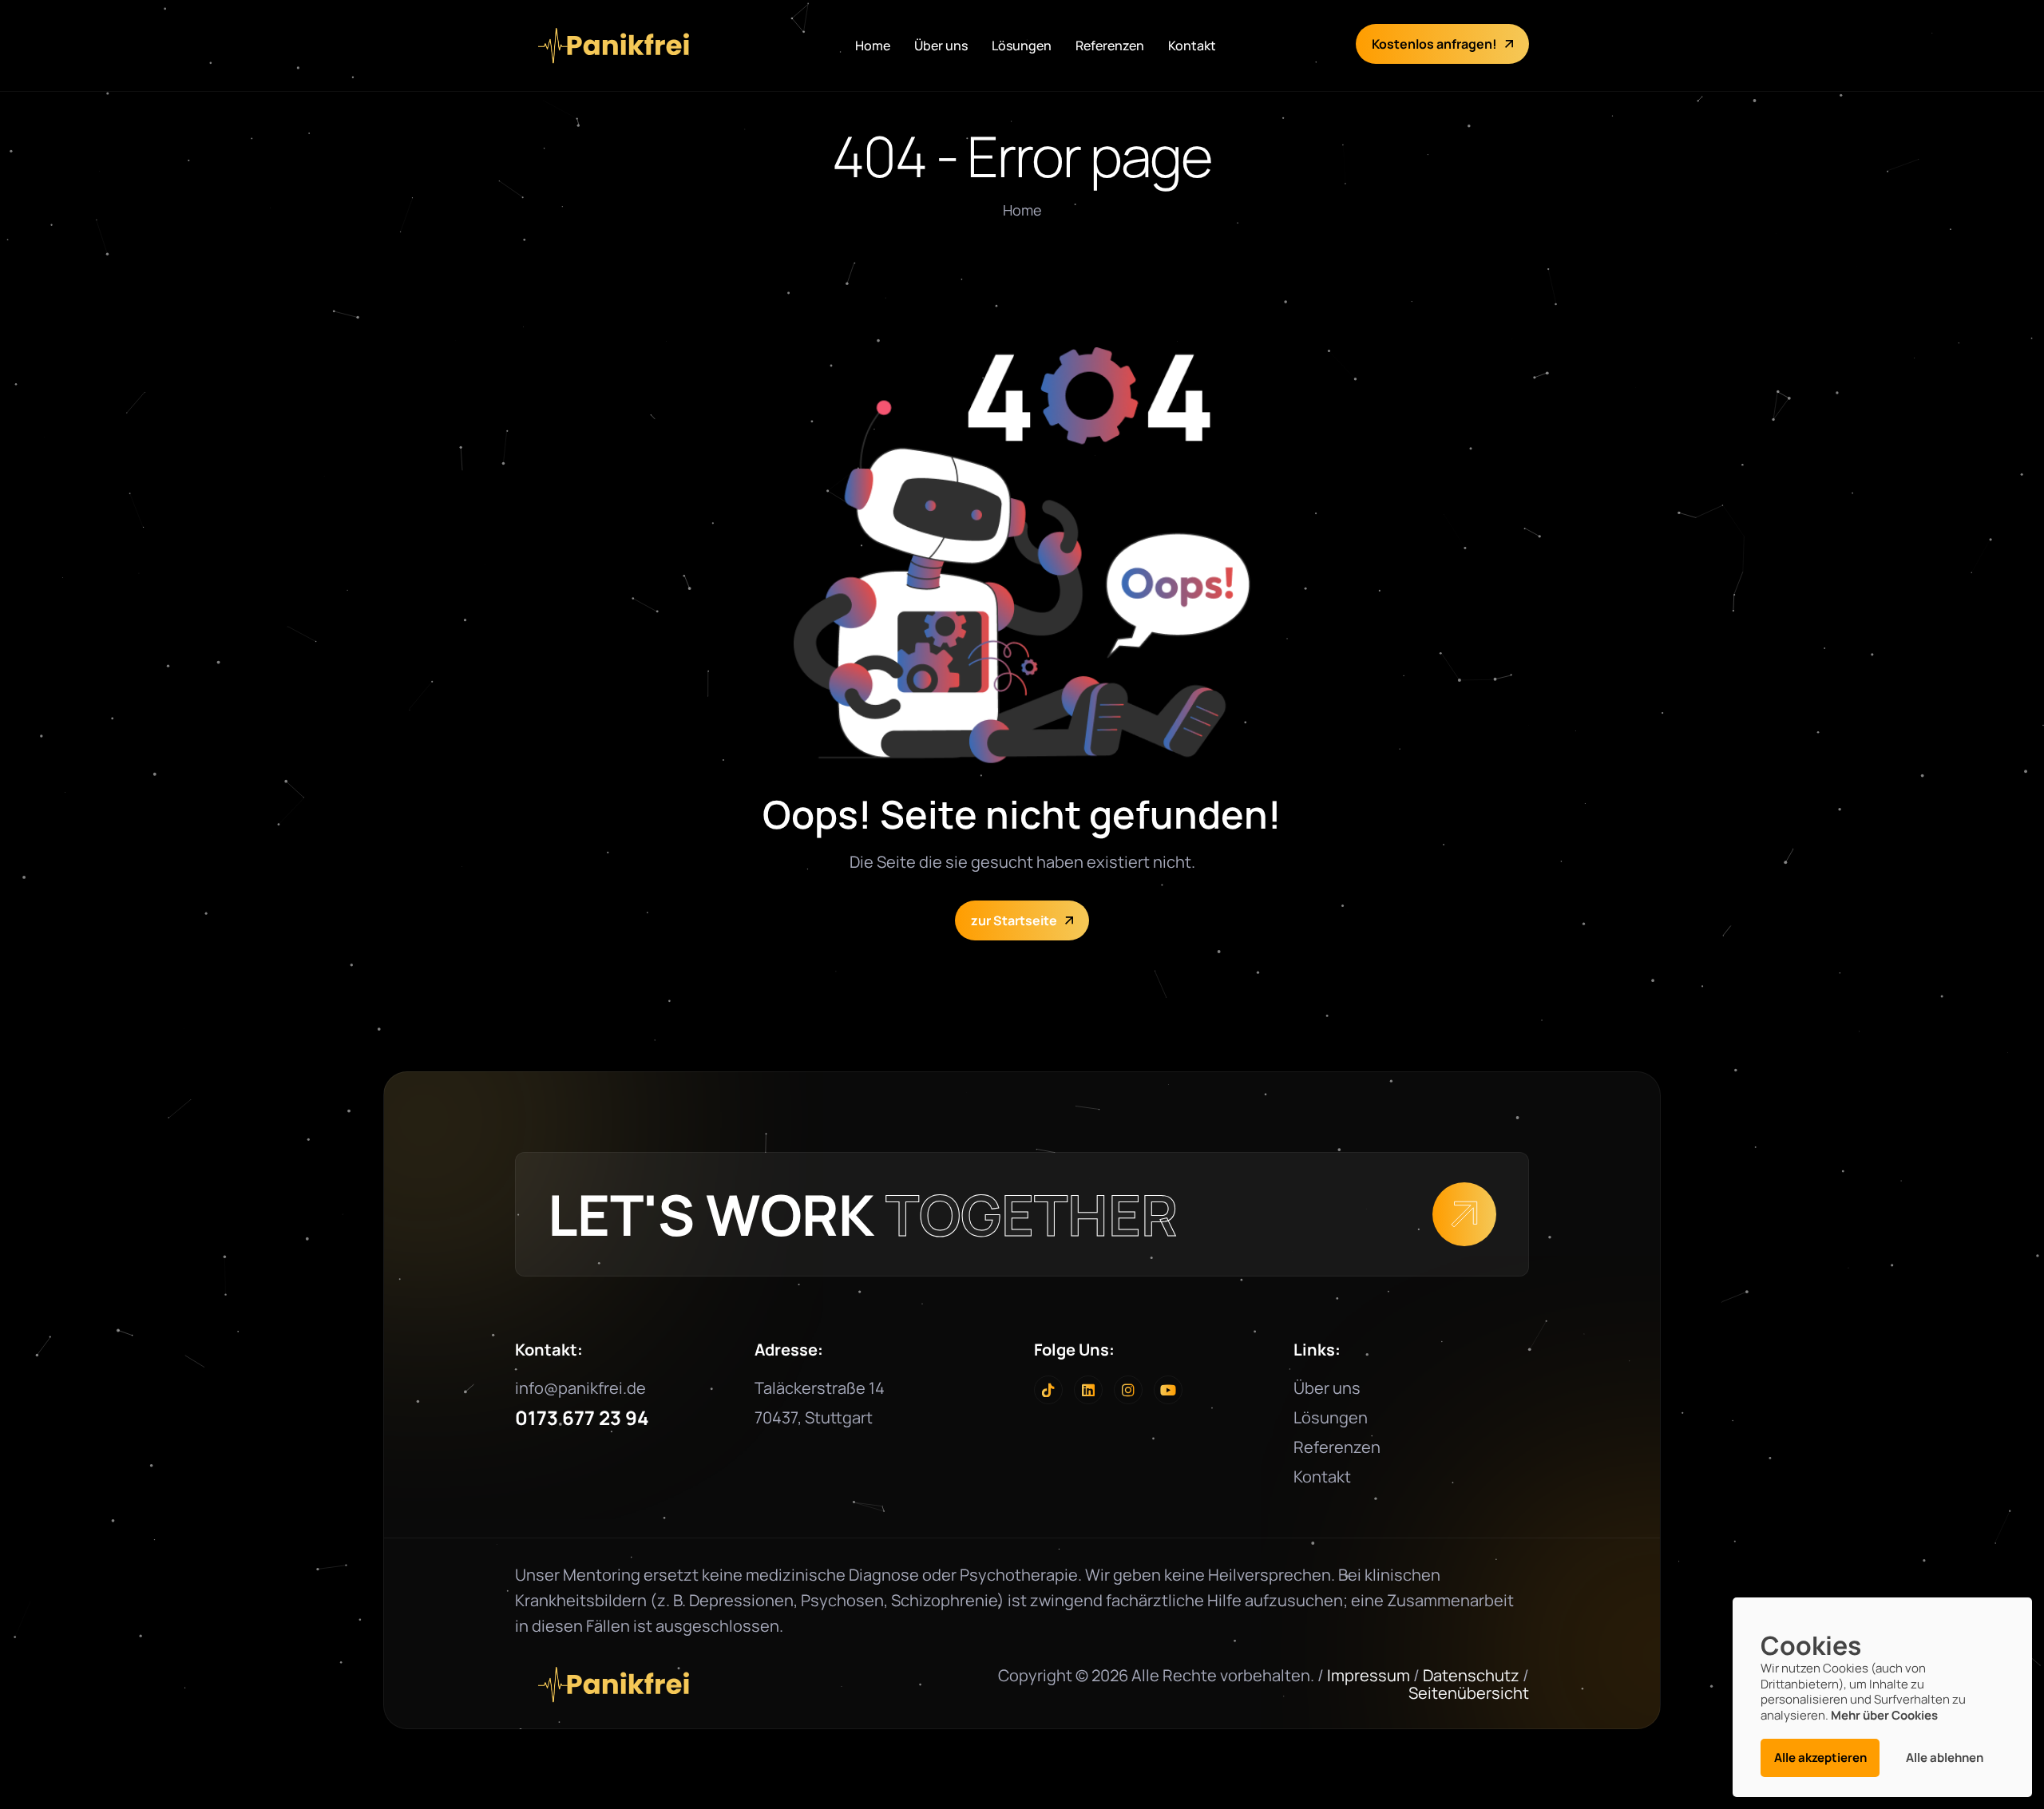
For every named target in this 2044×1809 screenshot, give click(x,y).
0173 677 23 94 (582, 1417)
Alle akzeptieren (1820, 1758)
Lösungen (1022, 46)
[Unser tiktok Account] (1048, 1390)
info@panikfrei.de (580, 1388)
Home (873, 46)
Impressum (1369, 1675)
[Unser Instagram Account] (1128, 1390)
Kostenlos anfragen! (1434, 44)
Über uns (941, 46)
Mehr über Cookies (1884, 1715)
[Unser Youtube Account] (1168, 1390)
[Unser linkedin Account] (1088, 1390)
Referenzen (1110, 46)
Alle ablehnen (1945, 1758)
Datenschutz (1471, 1675)
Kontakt (1192, 46)
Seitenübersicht (1469, 1693)
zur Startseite (1014, 920)
